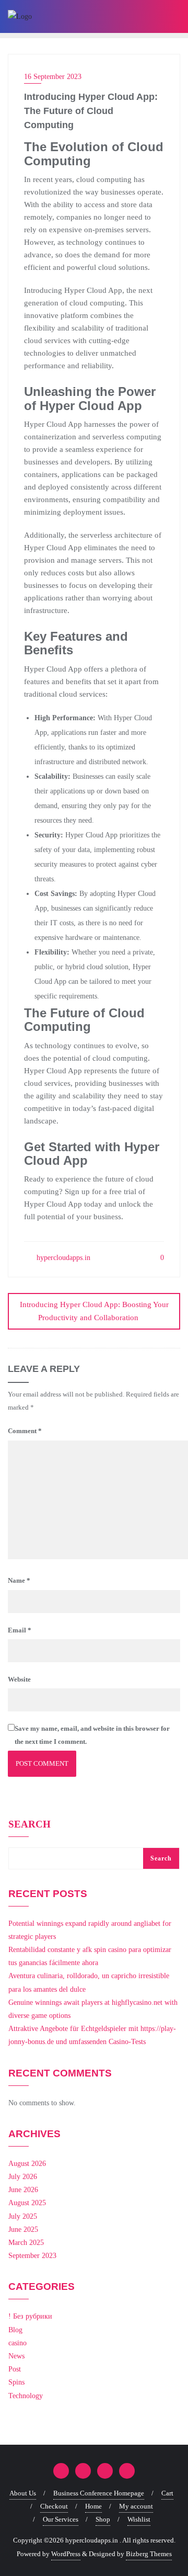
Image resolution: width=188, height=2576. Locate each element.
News (16, 2356)
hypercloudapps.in (62, 1258)
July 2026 (23, 2177)
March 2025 (26, 2243)
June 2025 (23, 2229)
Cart (167, 2493)
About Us (23, 2493)
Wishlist (139, 2519)
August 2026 (27, 2164)
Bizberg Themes (149, 2554)
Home (93, 2506)
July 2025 (23, 2216)
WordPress (66, 2554)
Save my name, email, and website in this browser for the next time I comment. (92, 1735)
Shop (103, 2519)
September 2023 (32, 2256)
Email (20, 1630)
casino (17, 2343)
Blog (15, 2330)
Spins (16, 2382)
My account (136, 2506)
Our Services (61, 2519)
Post (15, 2369)
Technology (26, 2396)
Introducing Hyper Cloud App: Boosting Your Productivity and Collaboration (94, 1311)
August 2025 (27, 2203)
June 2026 (23, 2190)
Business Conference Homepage (99, 2493)
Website (19, 1679)
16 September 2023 (53, 77)
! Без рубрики (30, 2316)
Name (19, 1580)
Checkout (54, 2506)
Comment (25, 1431)
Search (30, 1824)
